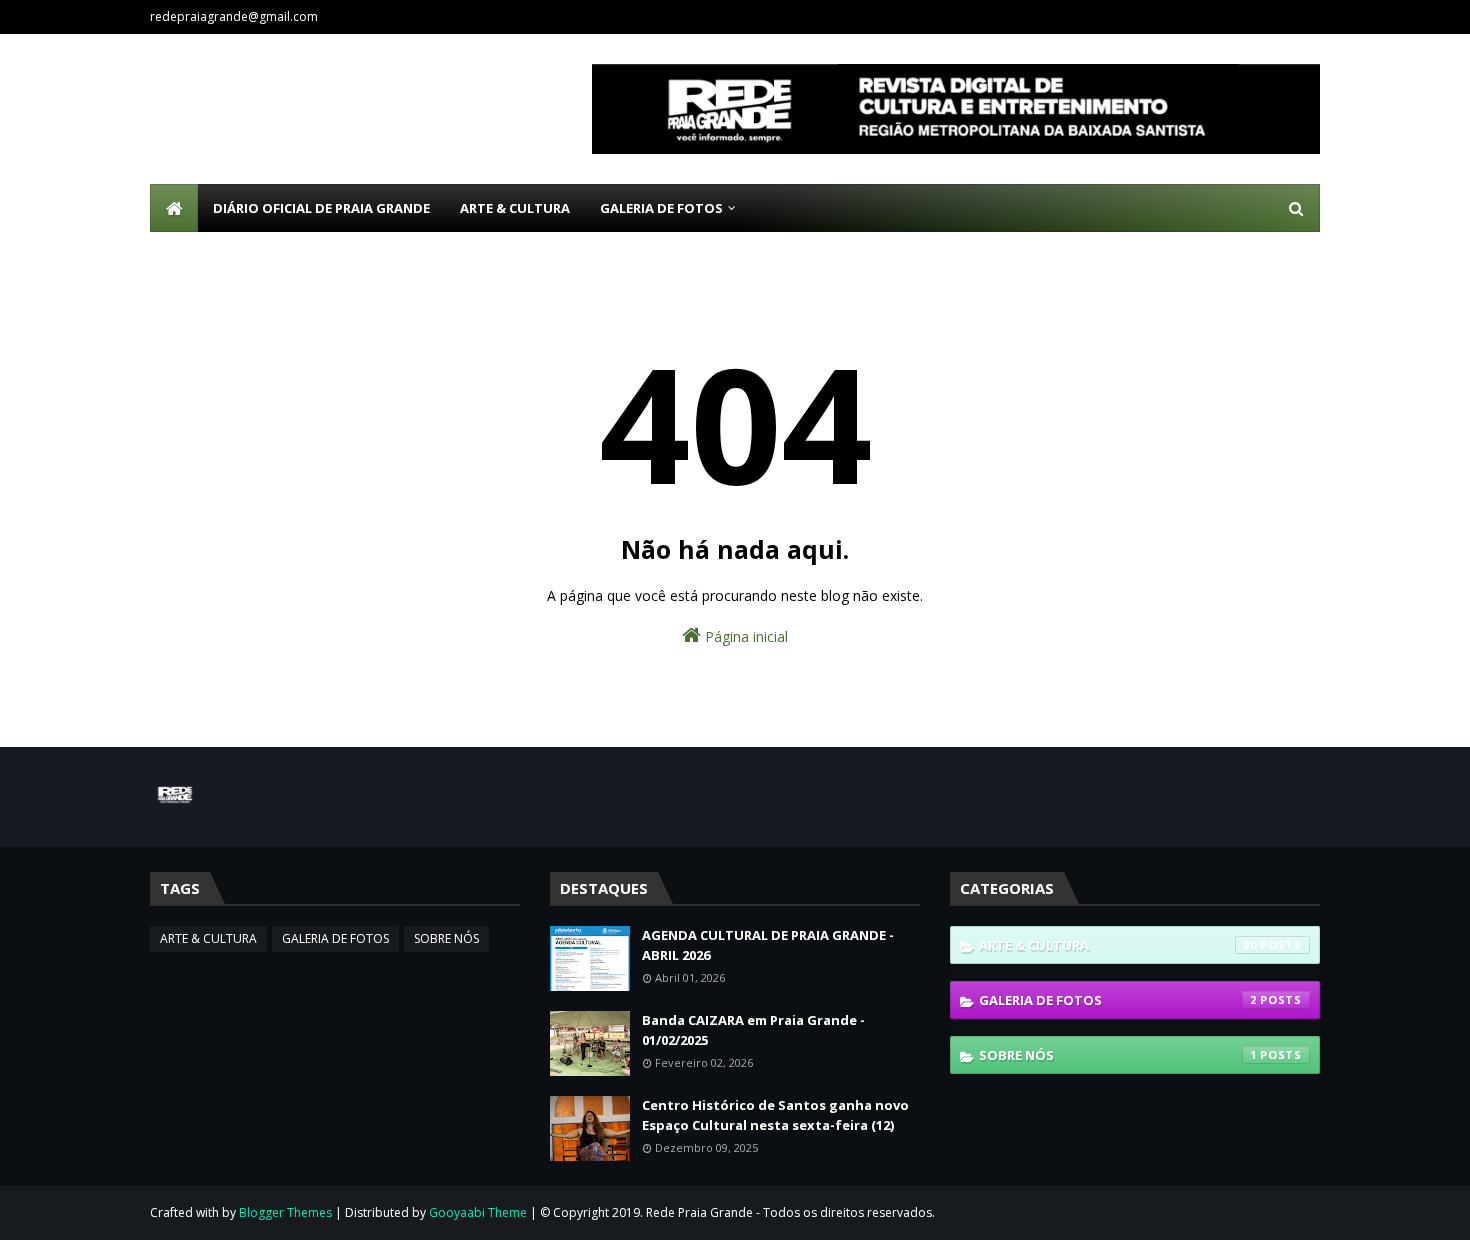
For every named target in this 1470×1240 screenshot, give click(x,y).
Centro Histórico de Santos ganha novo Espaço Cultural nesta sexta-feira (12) (775, 1115)
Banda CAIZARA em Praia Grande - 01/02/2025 (753, 1030)
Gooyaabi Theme (478, 1212)
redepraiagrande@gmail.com (234, 16)
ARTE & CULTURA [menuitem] (515, 208)
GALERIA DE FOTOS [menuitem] (661, 208)
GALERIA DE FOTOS (335, 938)
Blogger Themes (285, 1212)
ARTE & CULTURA (208, 938)
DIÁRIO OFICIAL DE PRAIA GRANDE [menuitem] (321, 208)
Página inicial (744, 636)
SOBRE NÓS (446, 938)
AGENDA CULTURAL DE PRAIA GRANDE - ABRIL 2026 (768, 945)
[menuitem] (174, 208)
